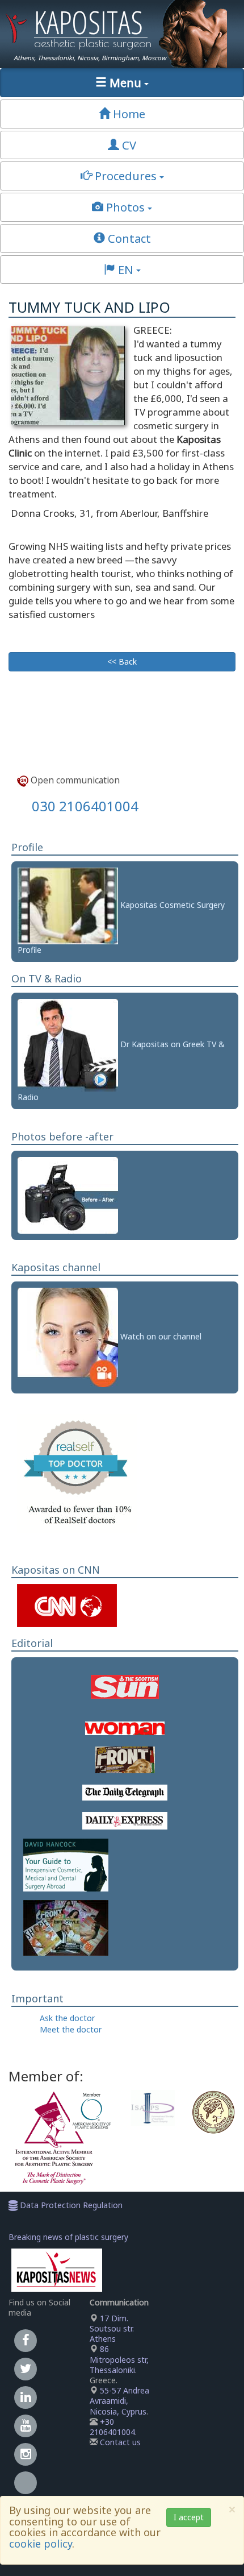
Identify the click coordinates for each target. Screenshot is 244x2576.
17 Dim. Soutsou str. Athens (112, 2328)
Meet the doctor (71, 2029)
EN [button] (126, 269)
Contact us (120, 2442)
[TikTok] (26, 2489)
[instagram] (26, 2453)
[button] (122, 83)
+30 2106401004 (112, 2427)
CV (128, 145)
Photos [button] (125, 207)
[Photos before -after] (68, 1194)
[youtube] (26, 2425)
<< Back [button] (122, 661)
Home (128, 114)
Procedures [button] (126, 176)
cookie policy (41, 2544)
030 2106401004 (85, 806)
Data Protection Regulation (70, 2205)
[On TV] (68, 1044)
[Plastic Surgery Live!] (68, 1337)
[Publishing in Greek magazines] (66, 1927)
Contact (128, 238)
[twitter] (26, 2368)
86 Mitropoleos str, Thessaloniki (119, 2359)
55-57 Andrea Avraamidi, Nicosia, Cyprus (119, 2401)
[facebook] (26, 2340)
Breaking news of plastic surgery (68, 2237)
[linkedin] (26, 2397)
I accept (189, 2517)
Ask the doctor (67, 2018)
